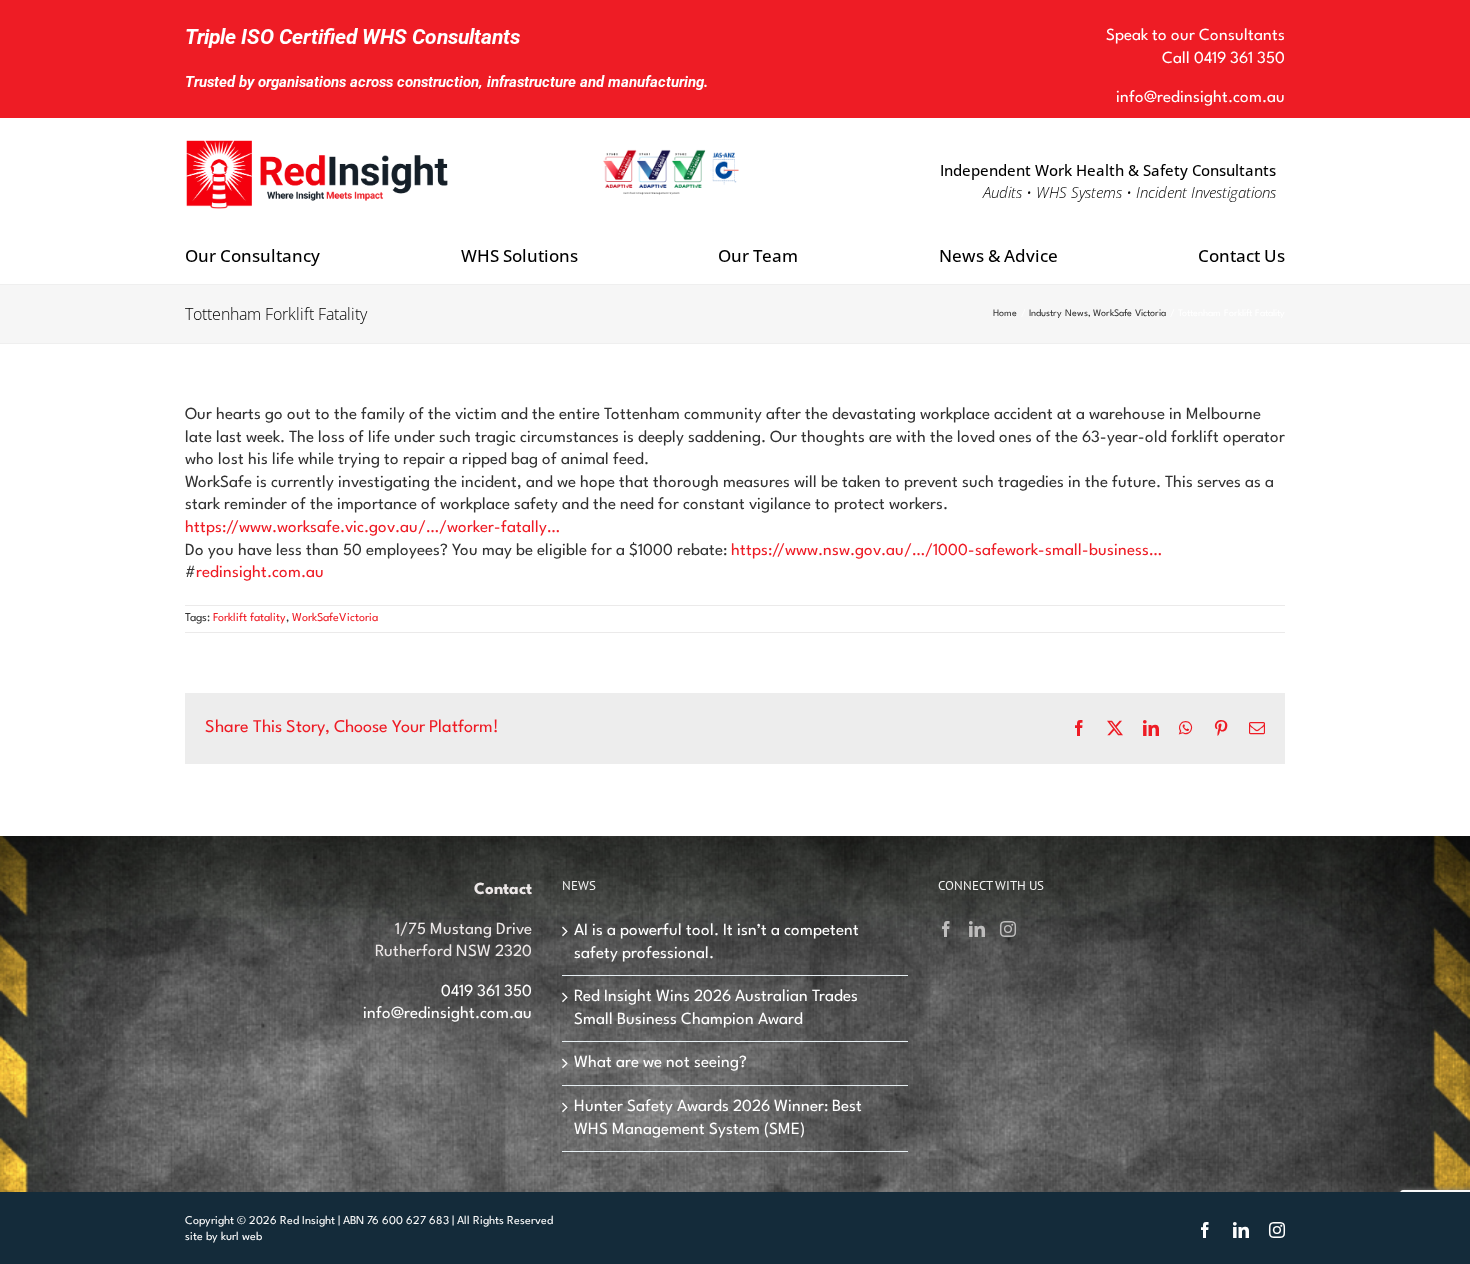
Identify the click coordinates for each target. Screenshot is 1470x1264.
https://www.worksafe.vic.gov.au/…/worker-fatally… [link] (372, 528)
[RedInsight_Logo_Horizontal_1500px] (318, 140)
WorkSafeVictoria (335, 618)
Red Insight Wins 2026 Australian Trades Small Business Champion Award (716, 1008)
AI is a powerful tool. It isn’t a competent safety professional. (716, 942)
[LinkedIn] (977, 929)
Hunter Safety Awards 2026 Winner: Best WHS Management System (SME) (718, 1118)
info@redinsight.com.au (1200, 98)
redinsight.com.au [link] (260, 573)
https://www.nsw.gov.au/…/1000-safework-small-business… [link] (946, 551)
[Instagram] (1008, 929)
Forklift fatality (249, 618)
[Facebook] (946, 929)
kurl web (241, 1237)
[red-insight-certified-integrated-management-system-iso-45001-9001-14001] (671, 157)
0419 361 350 (1239, 59)
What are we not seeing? (660, 1063)
